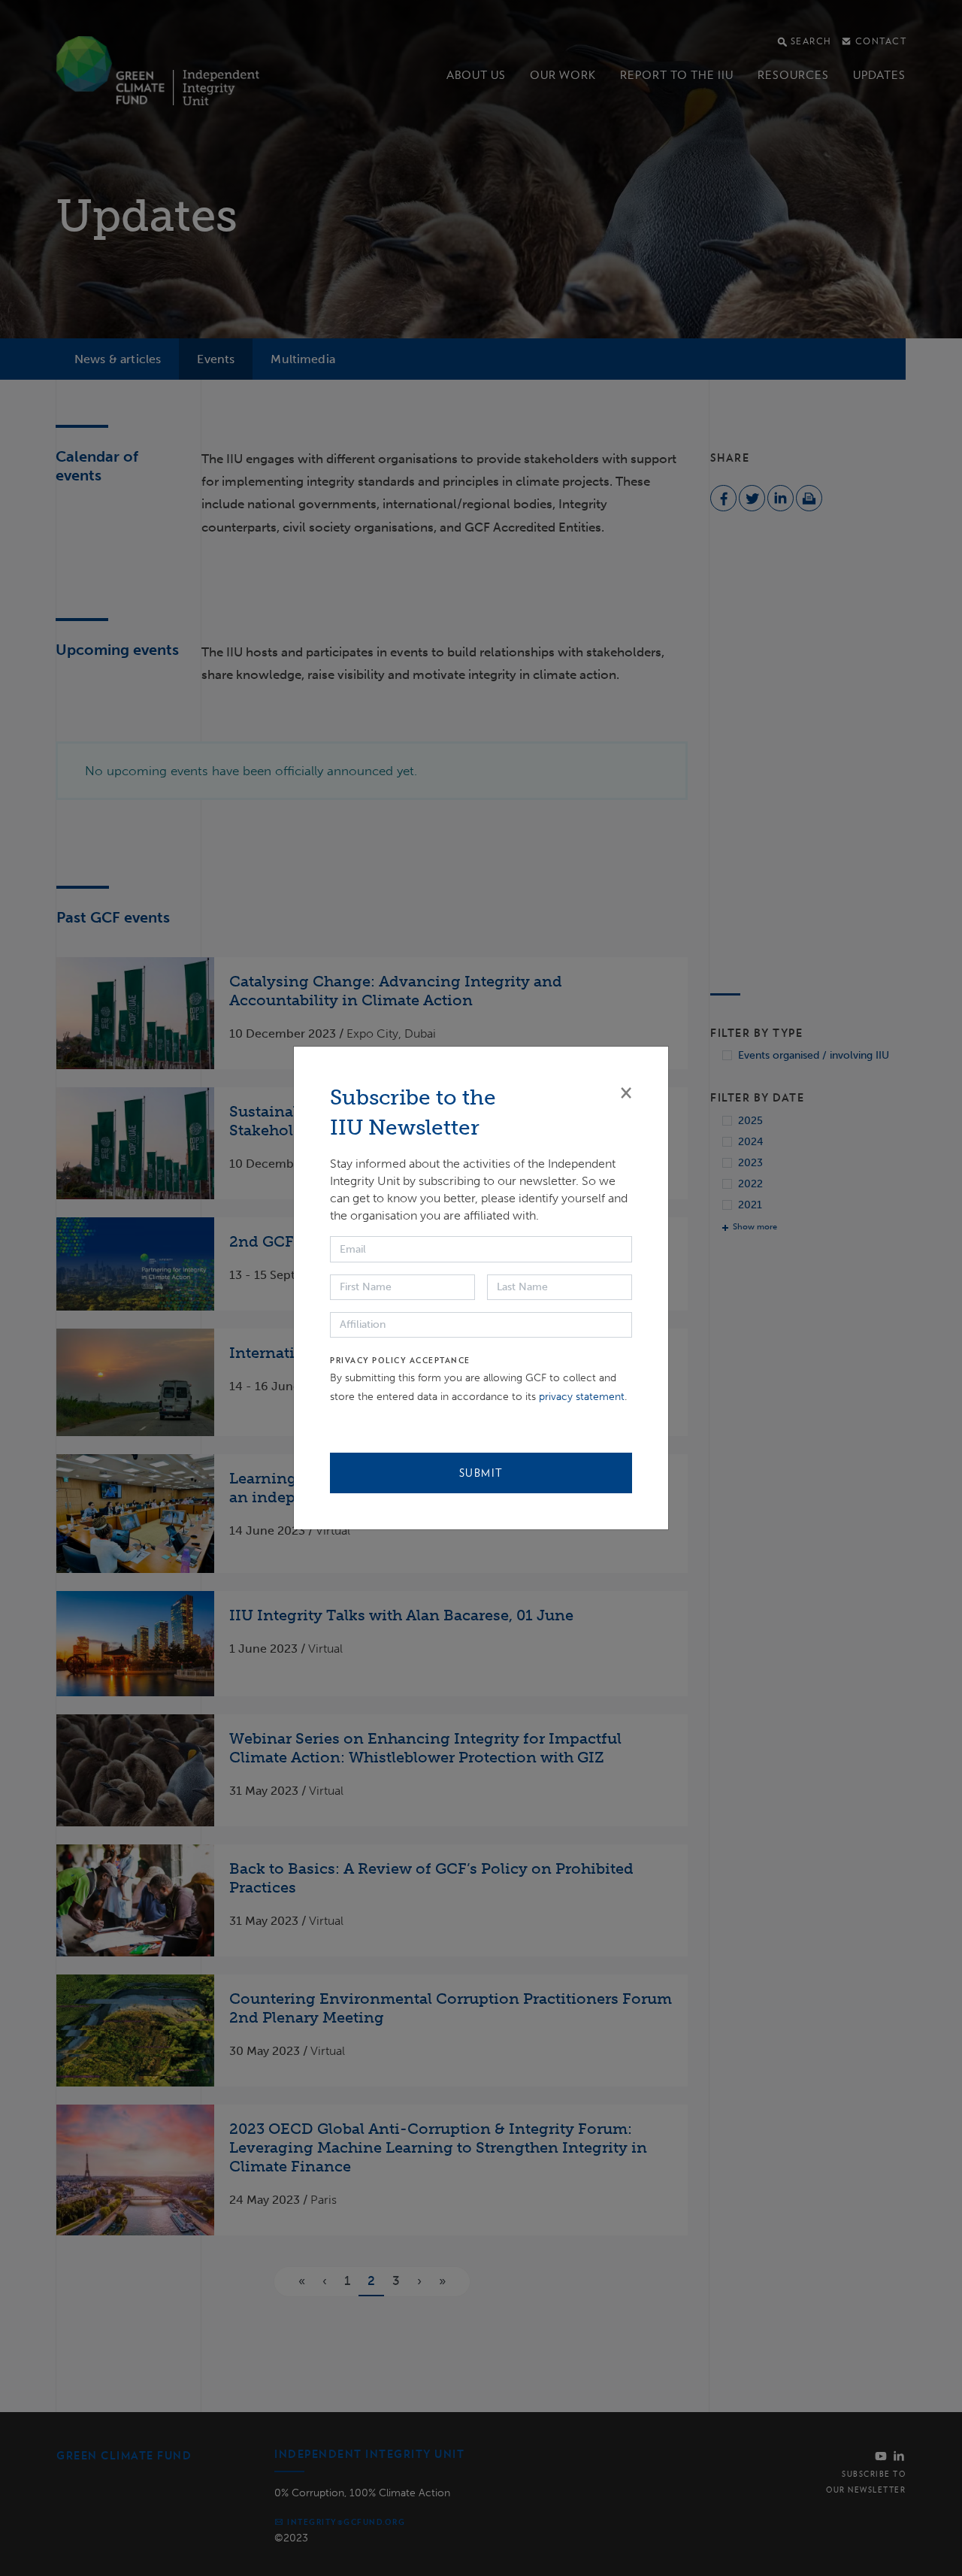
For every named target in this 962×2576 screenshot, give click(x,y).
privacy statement (582, 1397)
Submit (481, 1473)
